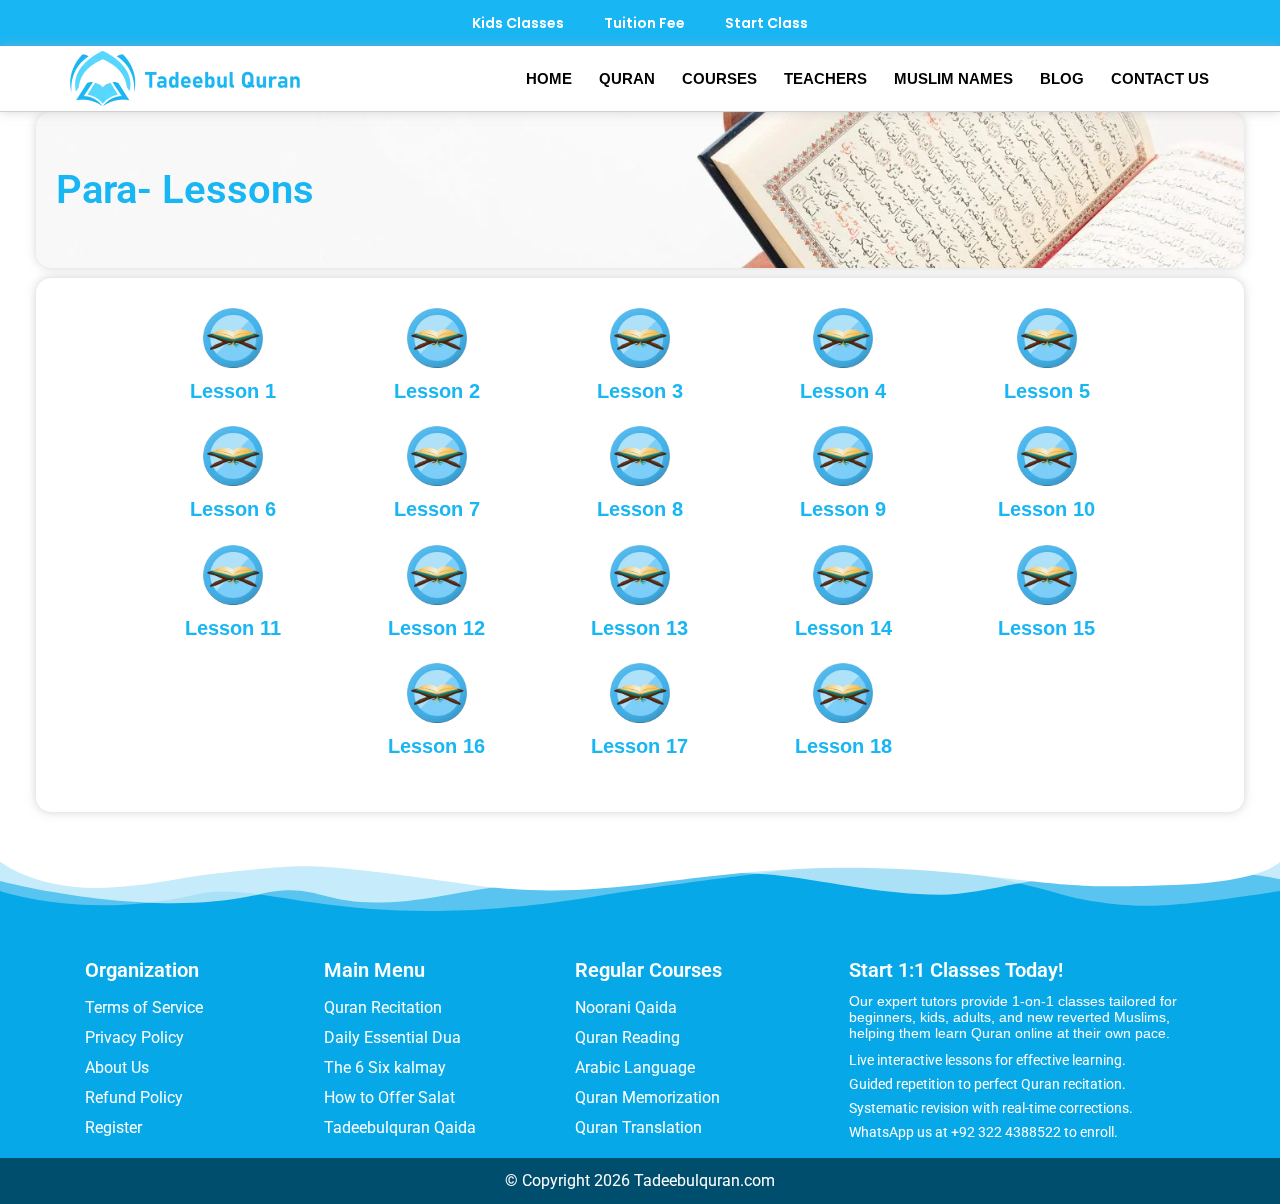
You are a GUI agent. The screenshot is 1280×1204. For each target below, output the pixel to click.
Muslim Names (953, 78)
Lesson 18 (843, 746)
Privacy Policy (134, 1037)
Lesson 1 (233, 391)
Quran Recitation (383, 1007)
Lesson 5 (1047, 391)
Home (549, 78)
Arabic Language (635, 1067)
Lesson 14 (843, 628)
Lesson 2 (437, 391)
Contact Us (1160, 78)
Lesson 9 (843, 509)
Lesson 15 (1046, 628)
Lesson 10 (1046, 509)
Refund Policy (134, 1097)
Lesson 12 (436, 628)
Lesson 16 (436, 746)
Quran (627, 78)
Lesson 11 (233, 628)
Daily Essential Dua (392, 1037)
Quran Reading (627, 1037)
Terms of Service (144, 1007)
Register (113, 1127)
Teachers (825, 78)
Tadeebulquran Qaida (400, 1127)
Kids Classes (518, 23)
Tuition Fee (644, 23)
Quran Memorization (647, 1097)
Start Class (766, 23)
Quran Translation (638, 1127)
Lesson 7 (437, 509)
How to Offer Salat (389, 1097)
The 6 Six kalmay (385, 1067)
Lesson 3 (640, 391)
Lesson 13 (639, 628)
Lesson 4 (843, 391)
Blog (1062, 78)
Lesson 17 (639, 746)
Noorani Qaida (626, 1007)
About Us (117, 1067)
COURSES (719, 78)
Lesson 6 (233, 509)
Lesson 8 (640, 509)
